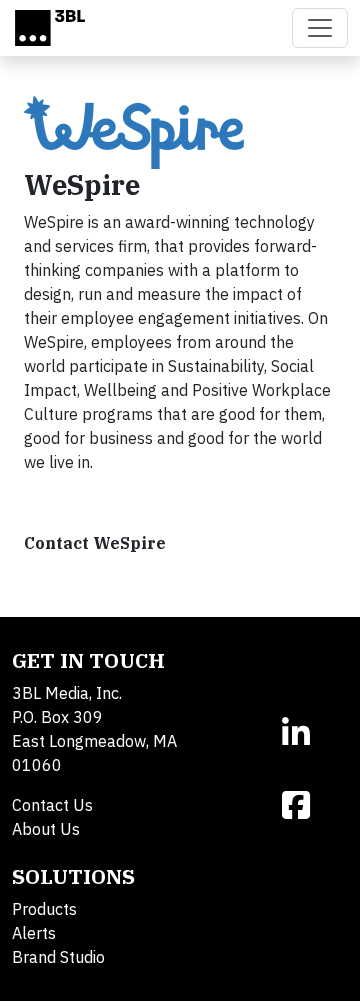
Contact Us (52, 805)
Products (44, 909)
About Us (46, 829)
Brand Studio (58, 957)
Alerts (34, 933)
